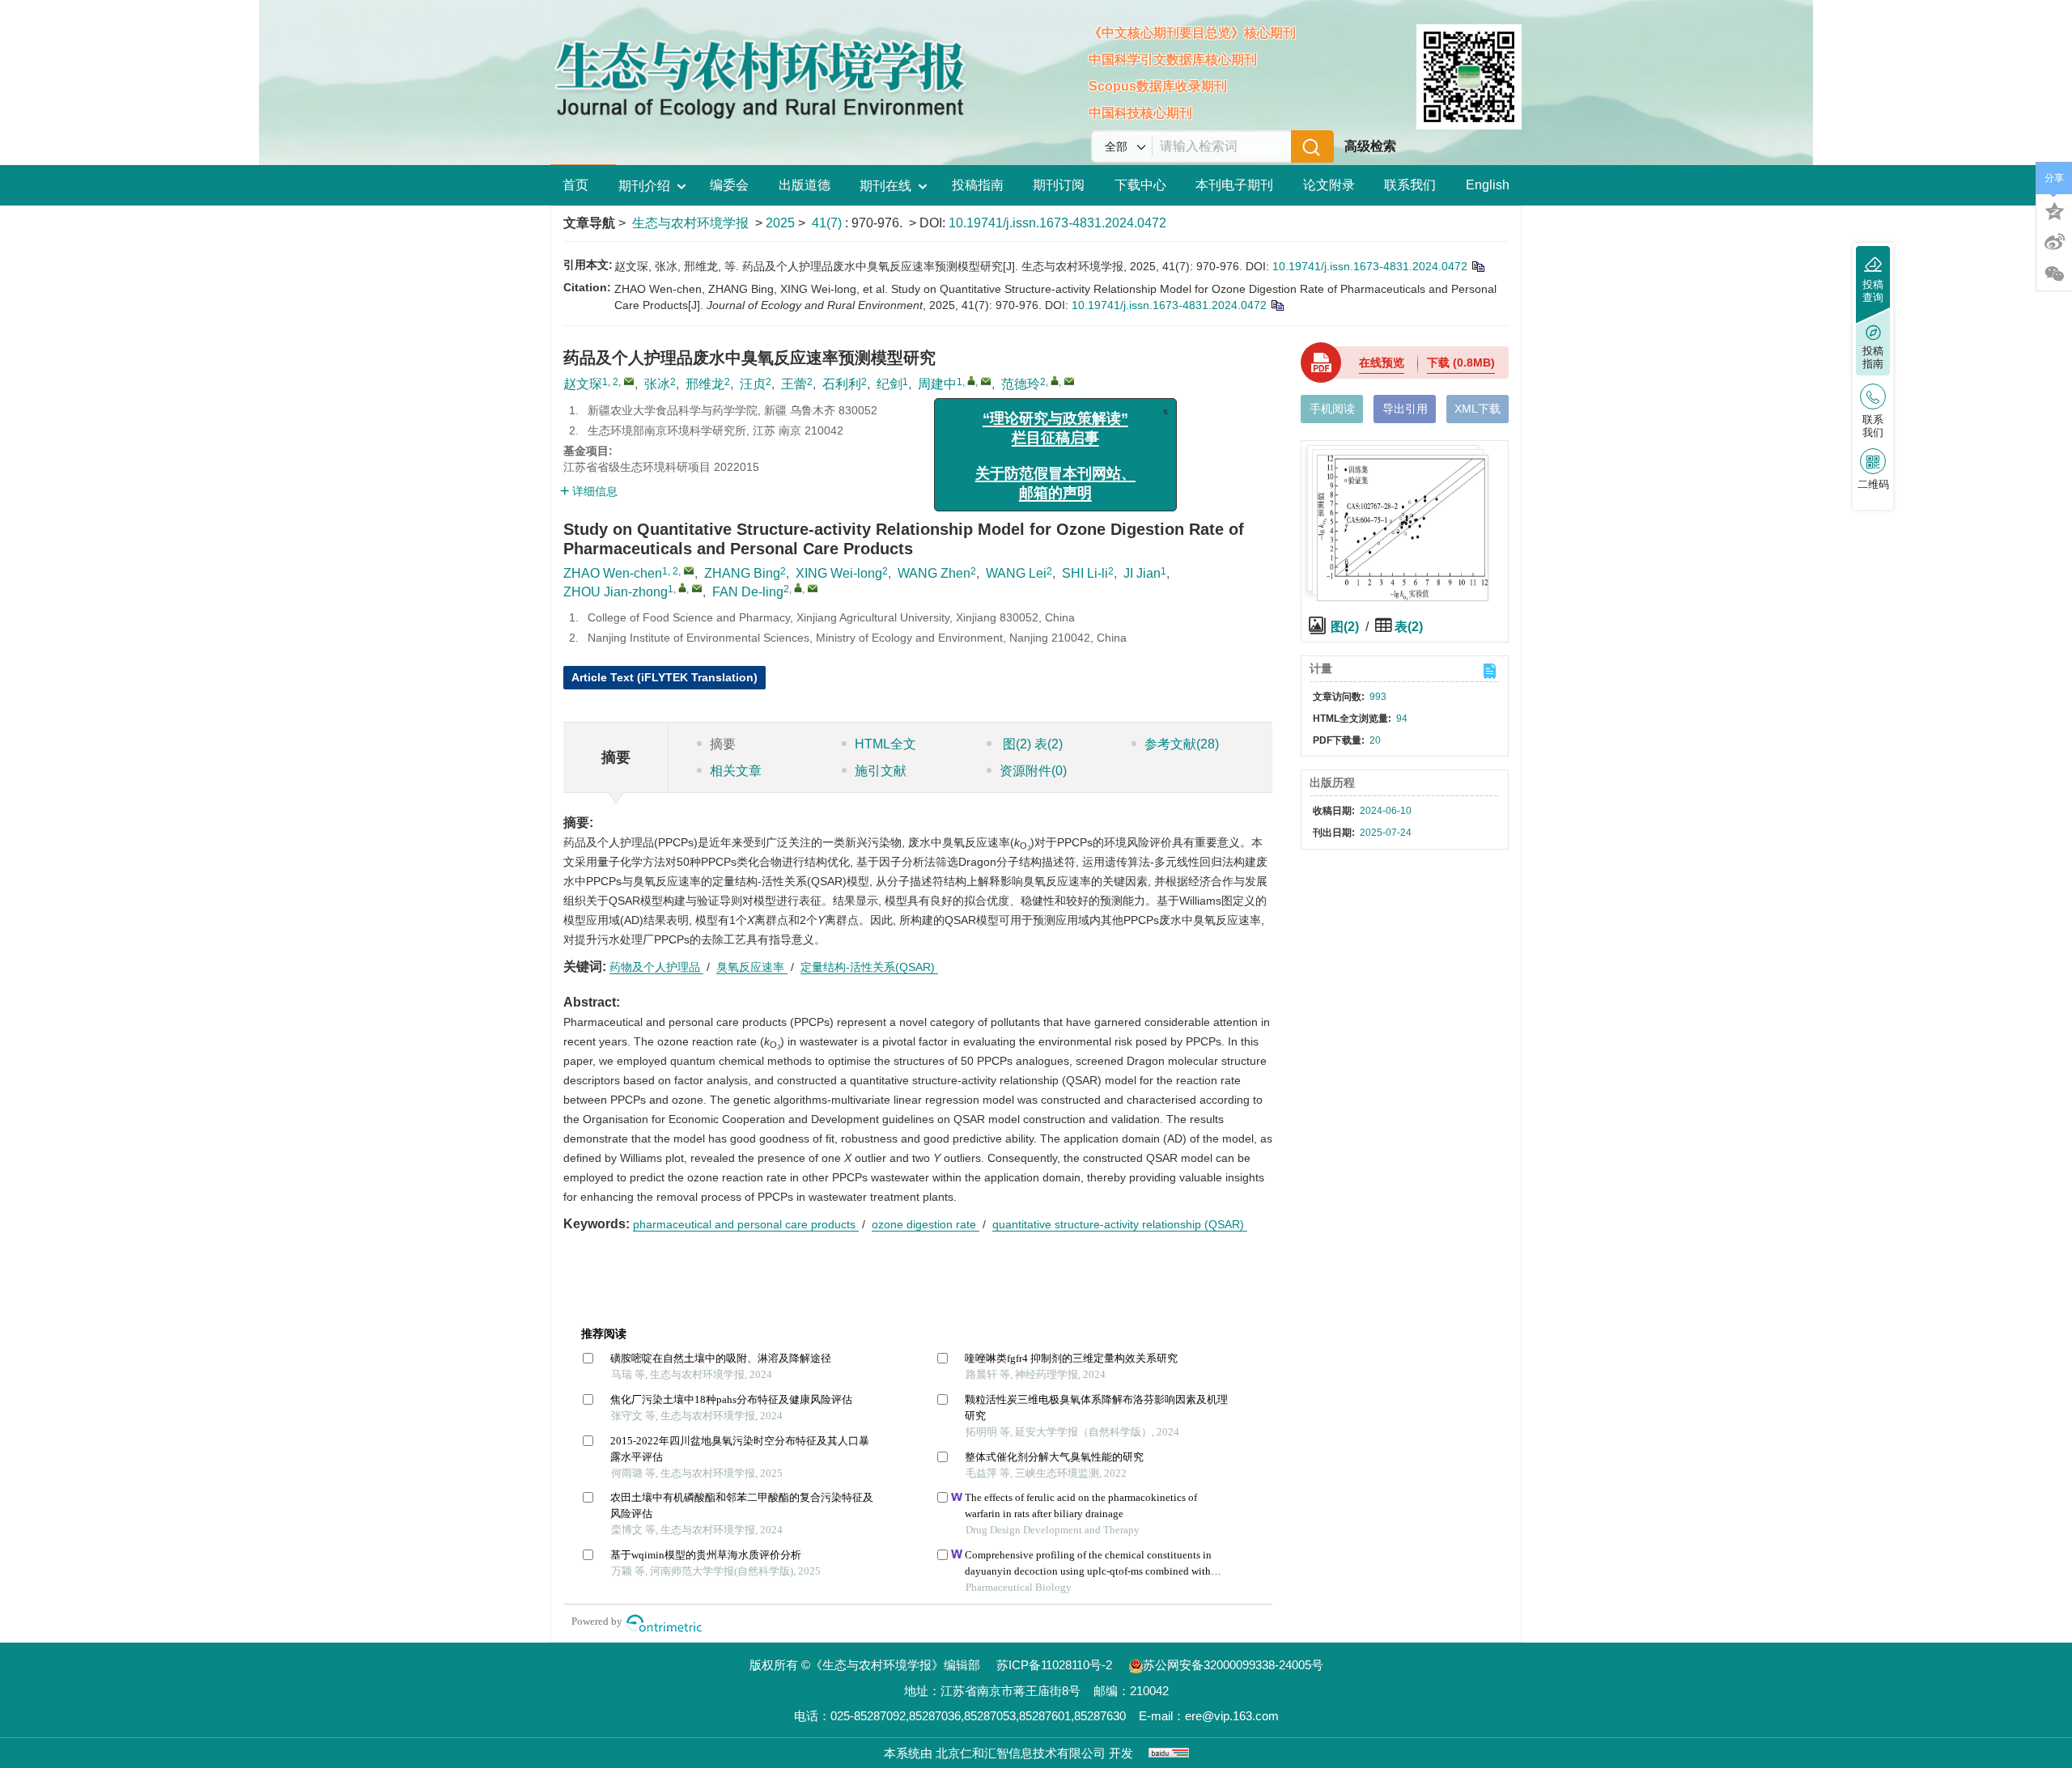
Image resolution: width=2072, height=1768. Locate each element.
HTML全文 (885, 744)
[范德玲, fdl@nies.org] (1055, 380)
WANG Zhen (934, 573)
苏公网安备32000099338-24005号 (1233, 1665)
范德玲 (1021, 384)
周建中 (937, 384)
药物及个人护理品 (656, 967)
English (1488, 185)
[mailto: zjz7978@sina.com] (697, 588)
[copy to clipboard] (1277, 305)
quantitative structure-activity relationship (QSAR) (1120, 1224)
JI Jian (1142, 573)
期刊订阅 (1059, 185)
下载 (1461, 363)
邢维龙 (705, 384)
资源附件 (1033, 771)
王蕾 (794, 384)
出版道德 (805, 185)
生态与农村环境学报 (690, 223)
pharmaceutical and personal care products (746, 1224)
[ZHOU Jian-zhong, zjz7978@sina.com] (682, 587)
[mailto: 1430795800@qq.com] (689, 570)
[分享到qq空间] (2054, 210)
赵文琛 (583, 384)
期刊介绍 (644, 186)
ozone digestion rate (926, 1224)
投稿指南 (978, 185)
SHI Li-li (1085, 573)
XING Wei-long (839, 573)
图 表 (1031, 744)
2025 (780, 223)
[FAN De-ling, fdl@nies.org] (798, 587)
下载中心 (1140, 185)
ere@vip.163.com (1232, 1716)
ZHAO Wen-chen (613, 573)
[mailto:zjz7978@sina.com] (986, 381)
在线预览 (1382, 363)
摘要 (723, 744)
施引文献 (881, 771)
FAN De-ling (748, 592)
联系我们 (1410, 185)
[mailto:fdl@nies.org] (1069, 381)
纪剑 (890, 384)
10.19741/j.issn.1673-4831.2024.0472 (1057, 223)
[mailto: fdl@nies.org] (813, 588)
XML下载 (1478, 409)
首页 (575, 185)
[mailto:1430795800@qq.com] (629, 381)
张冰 (657, 384)
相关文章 (736, 771)
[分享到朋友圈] (2054, 274)
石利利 (842, 384)
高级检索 (1370, 146)
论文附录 (1329, 185)
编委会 (729, 185)
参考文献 (1182, 744)
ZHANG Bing (742, 573)
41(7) (828, 223)
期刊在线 (885, 186)
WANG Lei (1016, 573)
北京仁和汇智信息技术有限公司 (1021, 1753)
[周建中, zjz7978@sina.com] (971, 380)
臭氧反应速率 (752, 967)
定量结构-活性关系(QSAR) (869, 967)
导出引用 (1405, 409)
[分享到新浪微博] (2054, 242)
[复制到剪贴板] (1478, 266)
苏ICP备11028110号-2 (1054, 1665)
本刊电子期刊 (1234, 185)
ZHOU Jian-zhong (616, 592)
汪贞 (753, 384)
